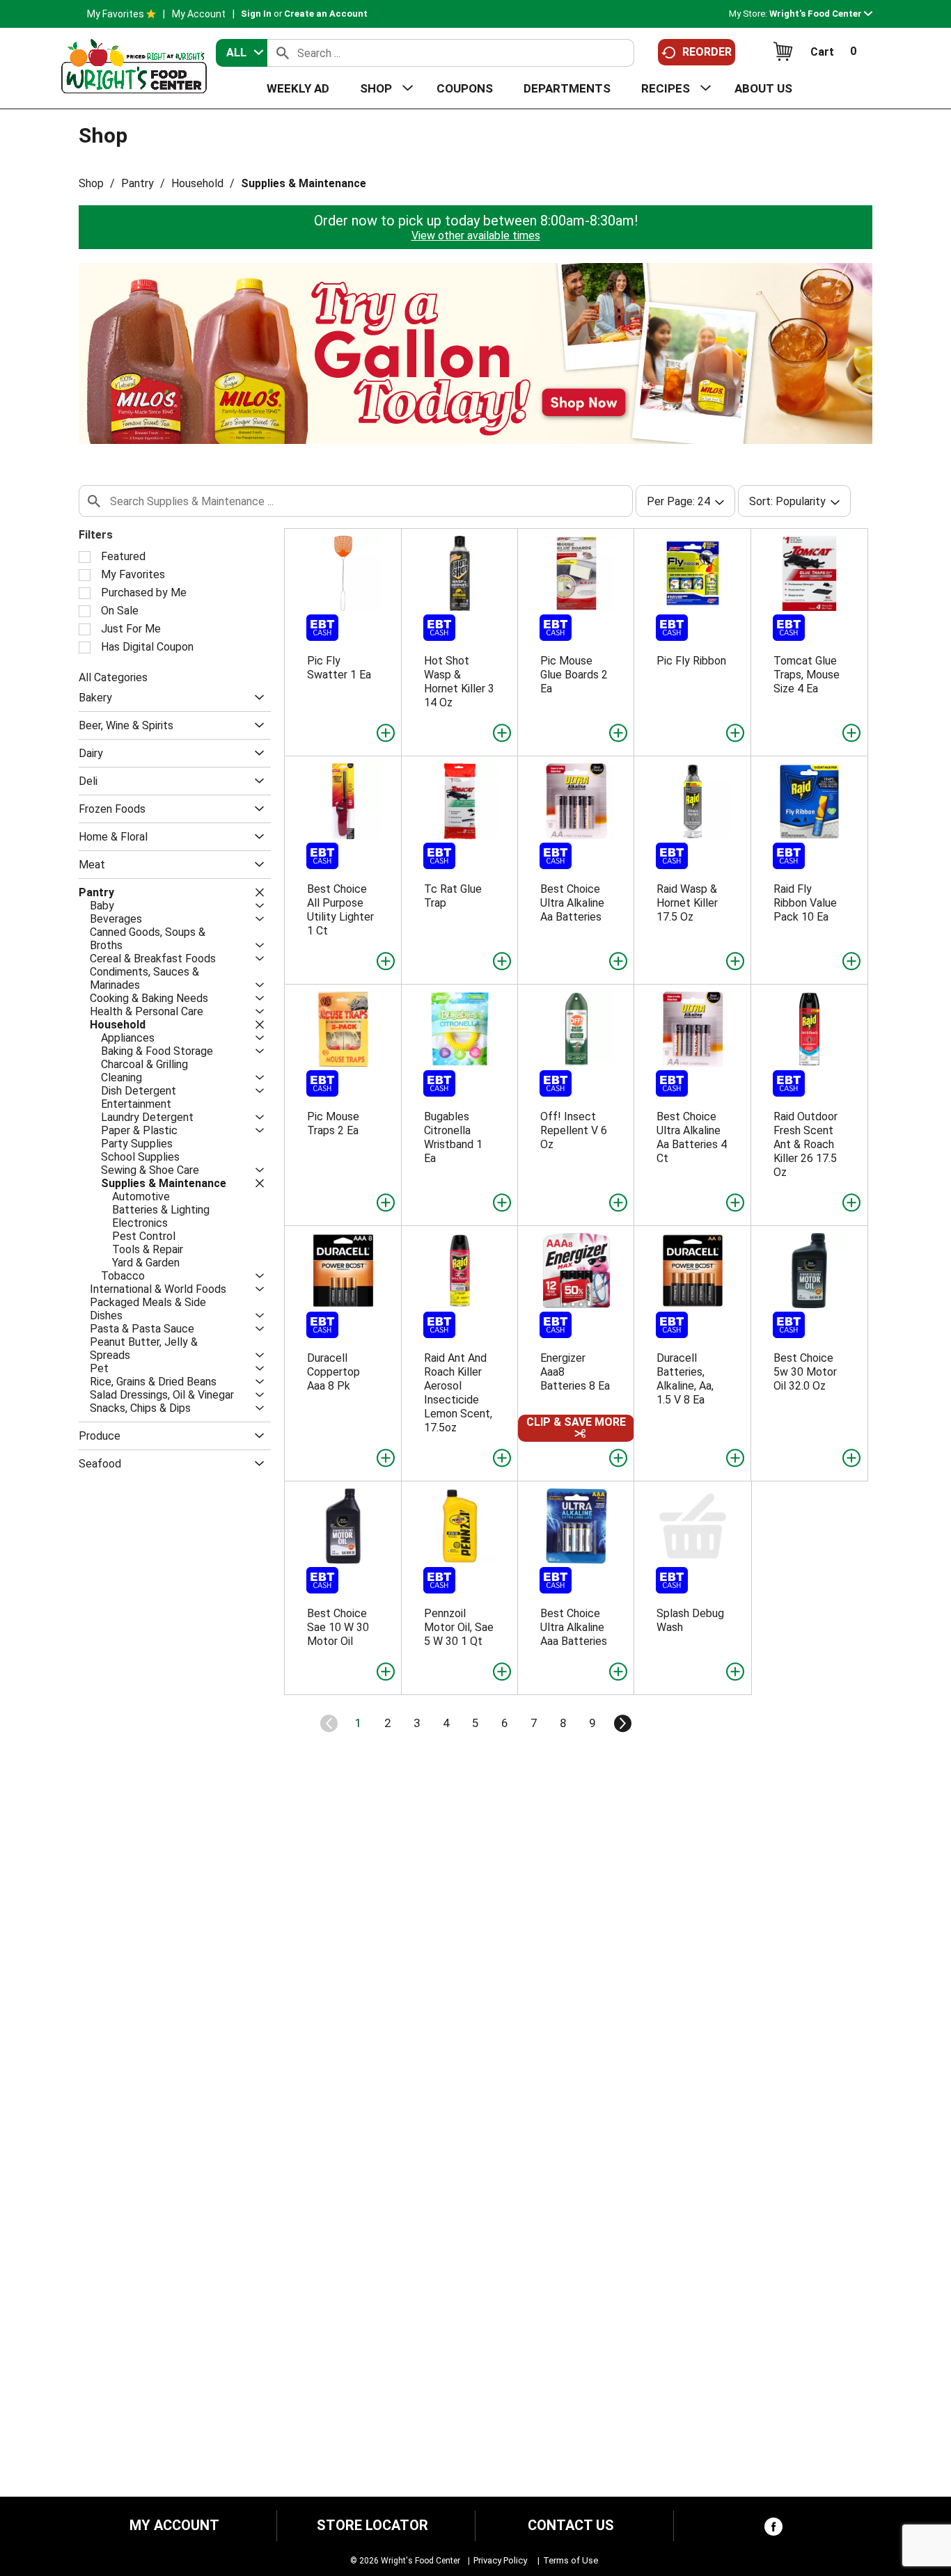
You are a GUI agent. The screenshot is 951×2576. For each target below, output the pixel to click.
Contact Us (571, 2526)
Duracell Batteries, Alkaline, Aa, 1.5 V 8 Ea (685, 1379)
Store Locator (372, 2526)
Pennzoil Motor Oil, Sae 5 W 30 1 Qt (459, 1627)
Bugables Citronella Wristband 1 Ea (453, 1137)
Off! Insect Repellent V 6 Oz (574, 1130)
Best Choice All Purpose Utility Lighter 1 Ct (340, 910)
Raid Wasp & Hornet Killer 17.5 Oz (687, 903)
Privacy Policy (500, 2560)
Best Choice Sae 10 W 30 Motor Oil (338, 1627)
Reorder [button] (707, 52)
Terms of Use (571, 2560)
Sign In (256, 14)
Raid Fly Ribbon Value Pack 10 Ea (805, 903)
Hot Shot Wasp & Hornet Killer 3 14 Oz (459, 682)
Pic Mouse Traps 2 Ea (333, 1123)
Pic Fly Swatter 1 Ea (339, 668)
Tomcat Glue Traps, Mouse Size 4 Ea (807, 675)
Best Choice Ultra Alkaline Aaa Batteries (574, 1627)
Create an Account (326, 14)
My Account (199, 14)
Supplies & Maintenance (304, 183)
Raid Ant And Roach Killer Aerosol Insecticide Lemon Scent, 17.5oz (458, 1393)
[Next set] (622, 1724)
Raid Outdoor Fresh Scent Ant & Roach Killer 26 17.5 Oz (805, 1144)
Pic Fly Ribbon (691, 661)
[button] (821, 14)
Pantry (137, 183)
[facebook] (773, 2530)
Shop (91, 183)
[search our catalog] (283, 53)
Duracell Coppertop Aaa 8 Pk (333, 1372)
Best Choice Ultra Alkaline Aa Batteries (572, 903)
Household (197, 183)
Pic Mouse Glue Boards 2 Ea (574, 675)
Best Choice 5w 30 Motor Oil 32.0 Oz (805, 1372)
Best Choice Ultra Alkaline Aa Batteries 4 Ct (692, 1137)
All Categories (113, 677)
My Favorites (116, 14)
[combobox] (242, 53)
